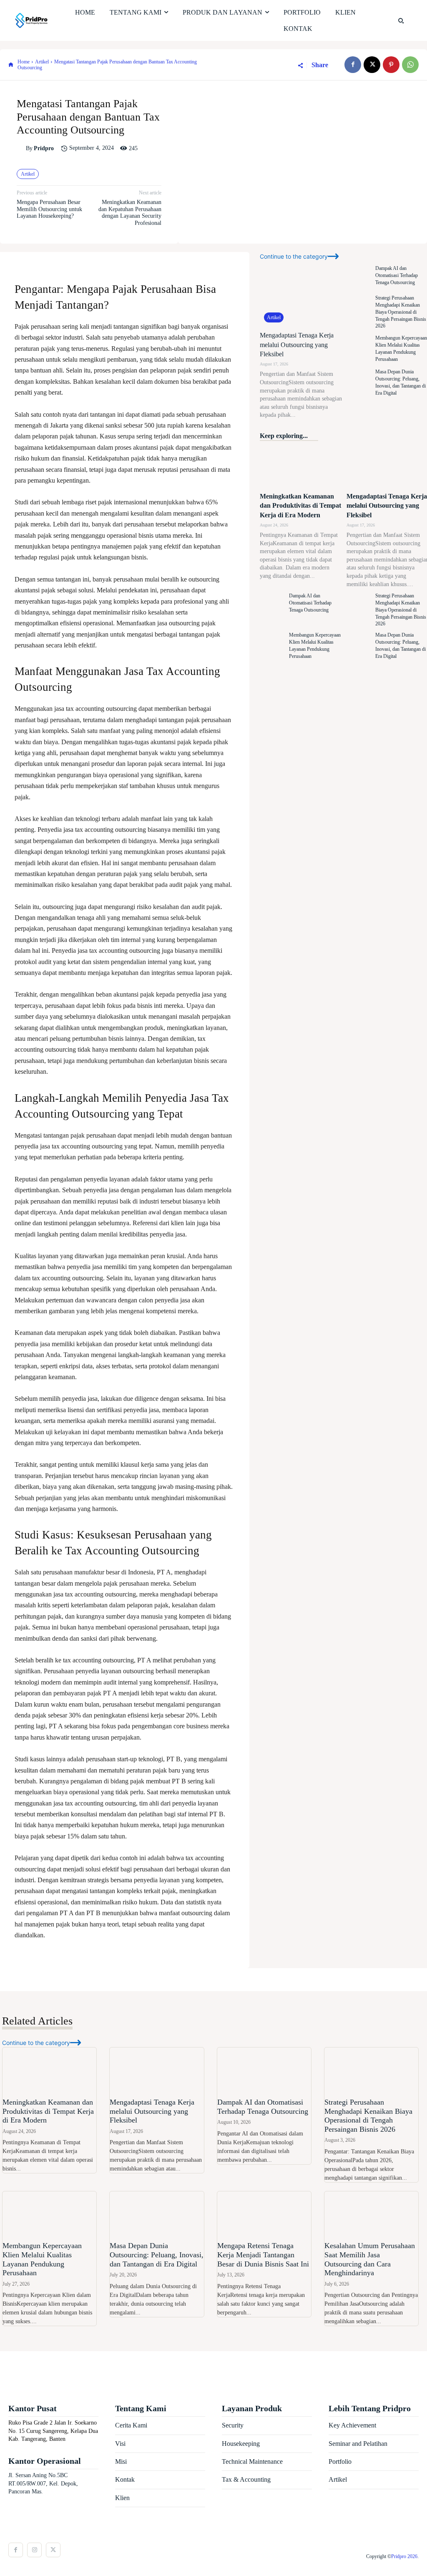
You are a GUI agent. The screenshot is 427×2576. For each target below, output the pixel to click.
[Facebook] (353, 65)
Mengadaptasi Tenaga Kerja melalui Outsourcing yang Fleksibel (297, 345)
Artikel (42, 62)
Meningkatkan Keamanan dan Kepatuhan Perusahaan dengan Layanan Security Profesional (130, 213)
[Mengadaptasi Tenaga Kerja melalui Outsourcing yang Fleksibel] (301, 294)
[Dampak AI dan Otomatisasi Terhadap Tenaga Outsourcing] (359, 276)
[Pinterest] (391, 65)
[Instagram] (34, 2550)
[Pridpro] (21, 149)
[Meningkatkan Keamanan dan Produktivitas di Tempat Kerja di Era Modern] (301, 467)
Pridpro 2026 (404, 2556)
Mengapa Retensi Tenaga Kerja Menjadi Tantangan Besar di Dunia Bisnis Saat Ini (263, 2255)
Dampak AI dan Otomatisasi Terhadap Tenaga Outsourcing (397, 275)
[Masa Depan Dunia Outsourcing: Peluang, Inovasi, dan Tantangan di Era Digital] (359, 382)
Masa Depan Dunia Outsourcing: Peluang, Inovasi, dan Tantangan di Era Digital (157, 2255)
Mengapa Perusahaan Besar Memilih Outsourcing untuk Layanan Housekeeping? (49, 209)
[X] (372, 65)
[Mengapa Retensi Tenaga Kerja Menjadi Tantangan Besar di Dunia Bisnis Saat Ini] (264, 2215)
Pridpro (44, 148)
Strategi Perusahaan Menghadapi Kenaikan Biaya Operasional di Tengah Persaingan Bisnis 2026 (401, 312)
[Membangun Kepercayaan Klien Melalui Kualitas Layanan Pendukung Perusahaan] (359, 349)
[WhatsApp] (410, 65)
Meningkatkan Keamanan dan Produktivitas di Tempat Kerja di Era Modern (300, 506)
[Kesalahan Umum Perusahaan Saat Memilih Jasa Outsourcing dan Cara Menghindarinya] (371, 2215)
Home (24, 62)
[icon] (11, 65)
